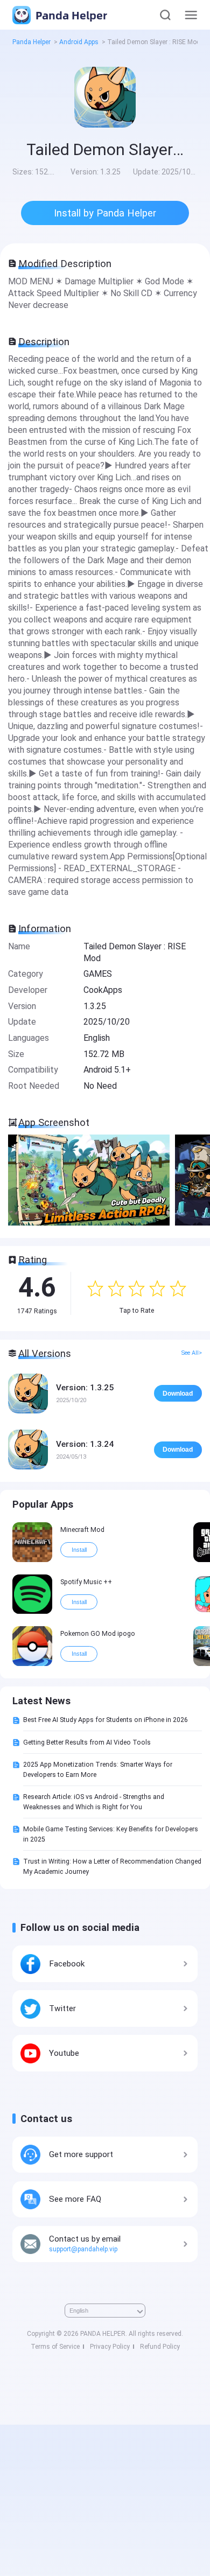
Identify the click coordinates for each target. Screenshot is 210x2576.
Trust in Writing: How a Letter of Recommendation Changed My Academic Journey (112, 1866)
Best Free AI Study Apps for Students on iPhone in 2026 (106, 1720)
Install (79, 1550)
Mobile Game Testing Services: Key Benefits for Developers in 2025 (111, 1834)
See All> (192, 1353)
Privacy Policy (110, 2347)
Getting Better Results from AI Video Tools (87, 1742)
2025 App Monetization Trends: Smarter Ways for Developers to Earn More (98, 1769)
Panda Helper (70, 15)
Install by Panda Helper (105, 213)
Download (178, 1394)
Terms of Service (55, 2347)
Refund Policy (160, 2347)
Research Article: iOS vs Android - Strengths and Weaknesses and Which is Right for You (94, 1802)
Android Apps (79, 42)
